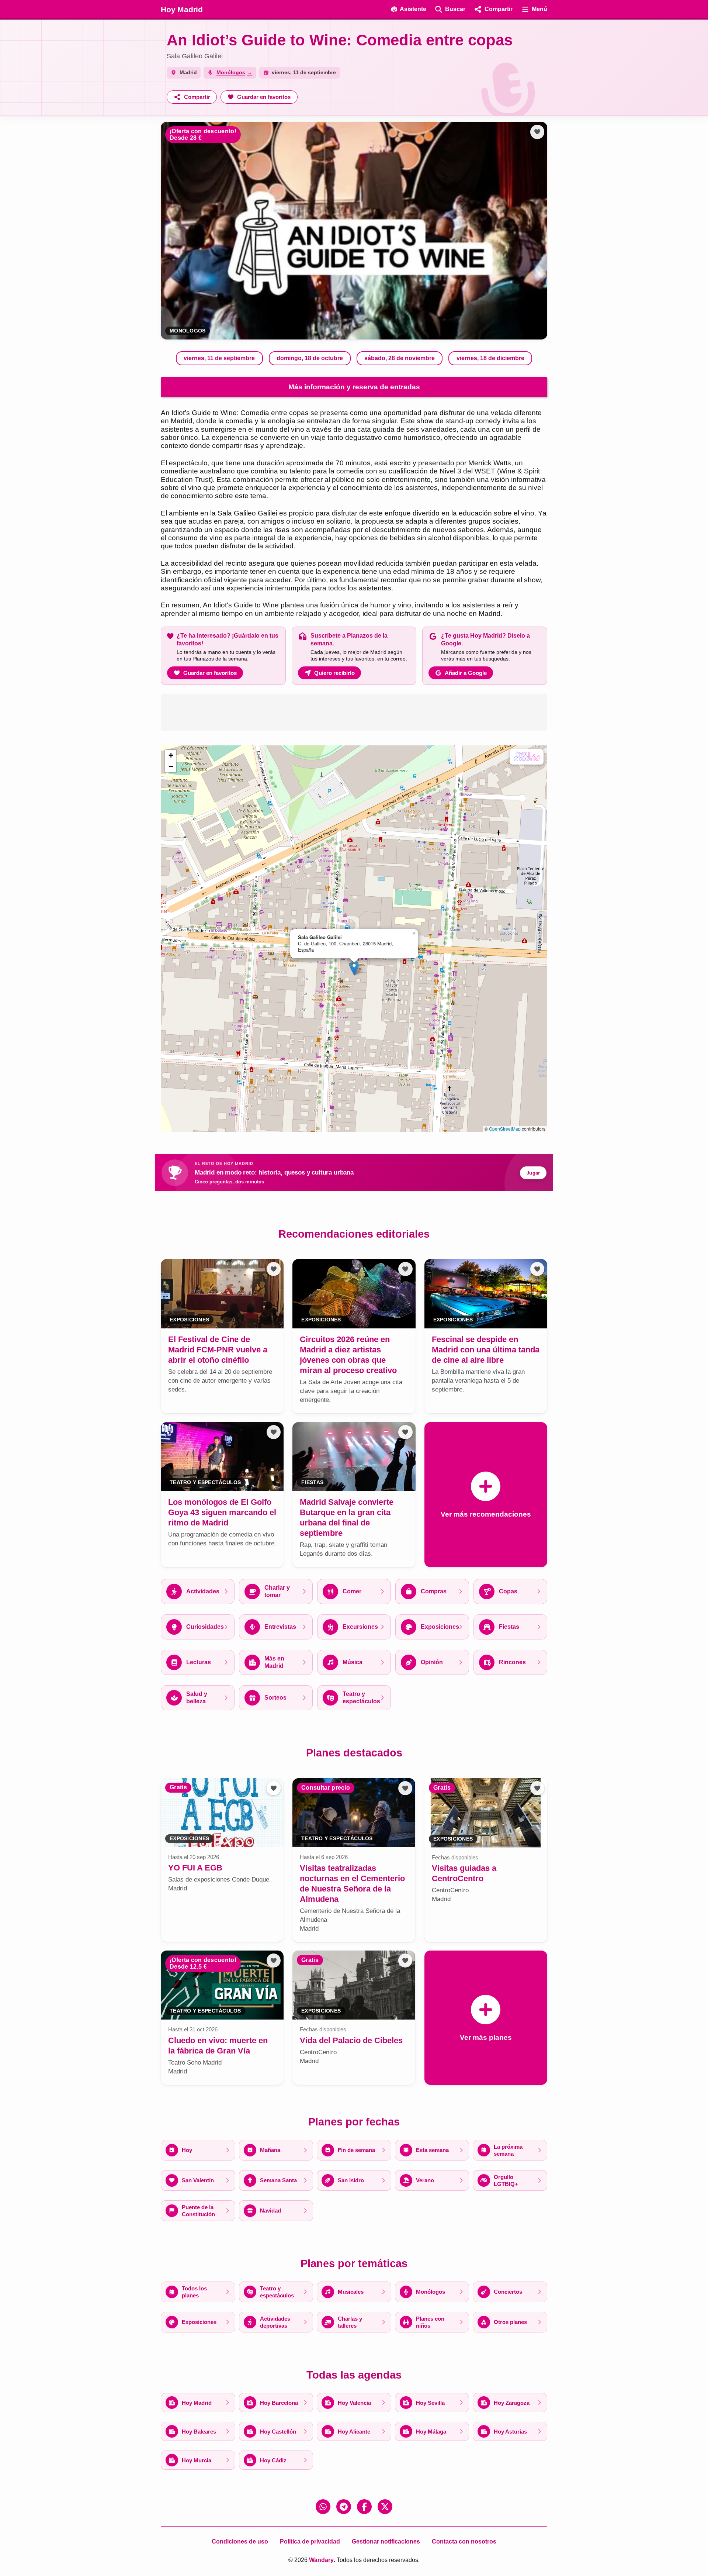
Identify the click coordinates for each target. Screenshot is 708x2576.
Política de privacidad (310, 2541)
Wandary (321, 2560)
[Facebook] (364, 2507)
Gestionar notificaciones (386, 2541)
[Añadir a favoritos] (537, 132)
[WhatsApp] (323, 2507)
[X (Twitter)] (385, 2507)
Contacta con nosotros (464, 2541)
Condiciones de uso (240, 2541)
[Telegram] (344, 2507)
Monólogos (188, 331)
